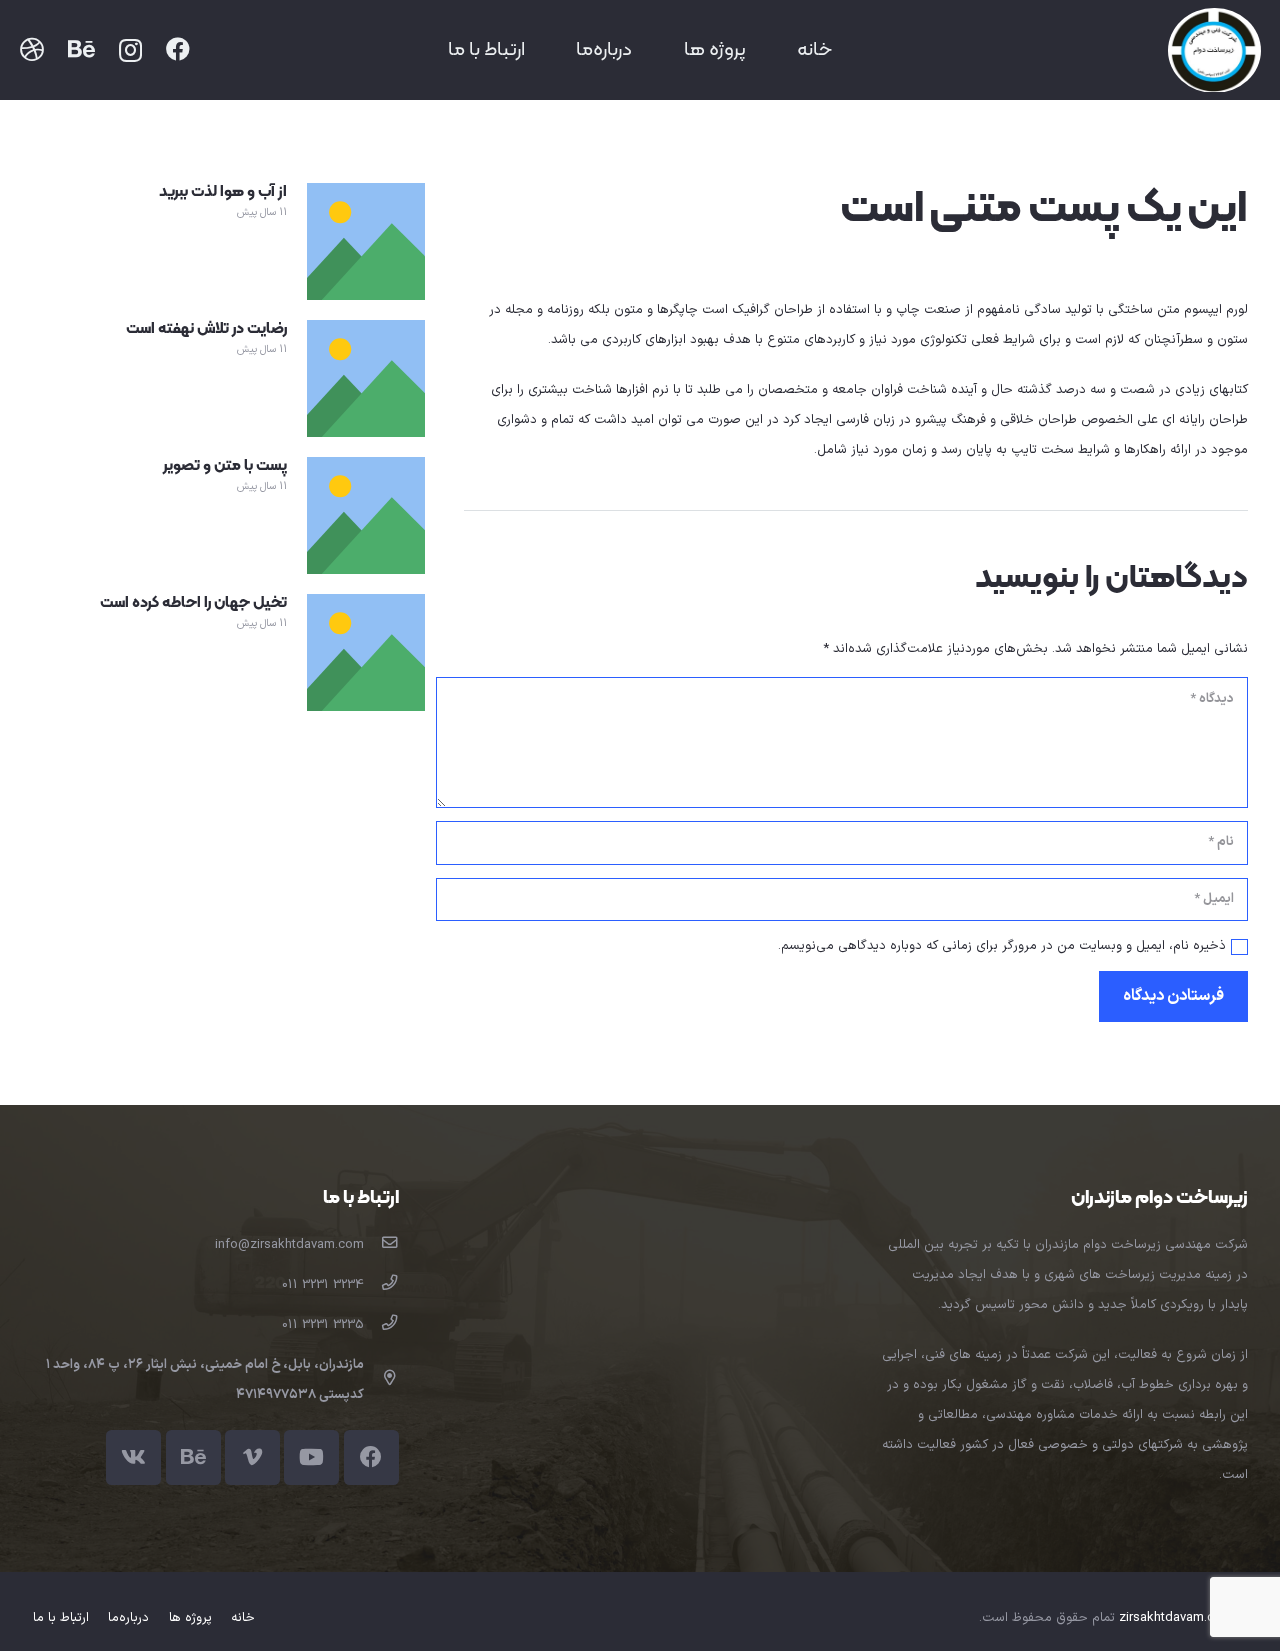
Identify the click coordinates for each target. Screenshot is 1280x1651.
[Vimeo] (252, 1457)
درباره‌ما (128, 1618)
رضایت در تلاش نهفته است (206, 329)
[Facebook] (178, 49)
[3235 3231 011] (381, 1325)
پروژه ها (190, 1618)
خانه (243, 1618)
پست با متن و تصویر (225, 466)
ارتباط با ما (61, 1618)
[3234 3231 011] (381, 1285)
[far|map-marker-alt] (381, 1380)
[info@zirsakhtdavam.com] (381, 1245)
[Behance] (81, 49)
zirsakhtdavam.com (1176, 1618)
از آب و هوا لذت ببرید (223, 192)
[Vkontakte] (133, 1457)
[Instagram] (130, 50)
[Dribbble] (32, 49)
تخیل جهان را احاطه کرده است (193, 603)
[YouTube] (311, 1457)
